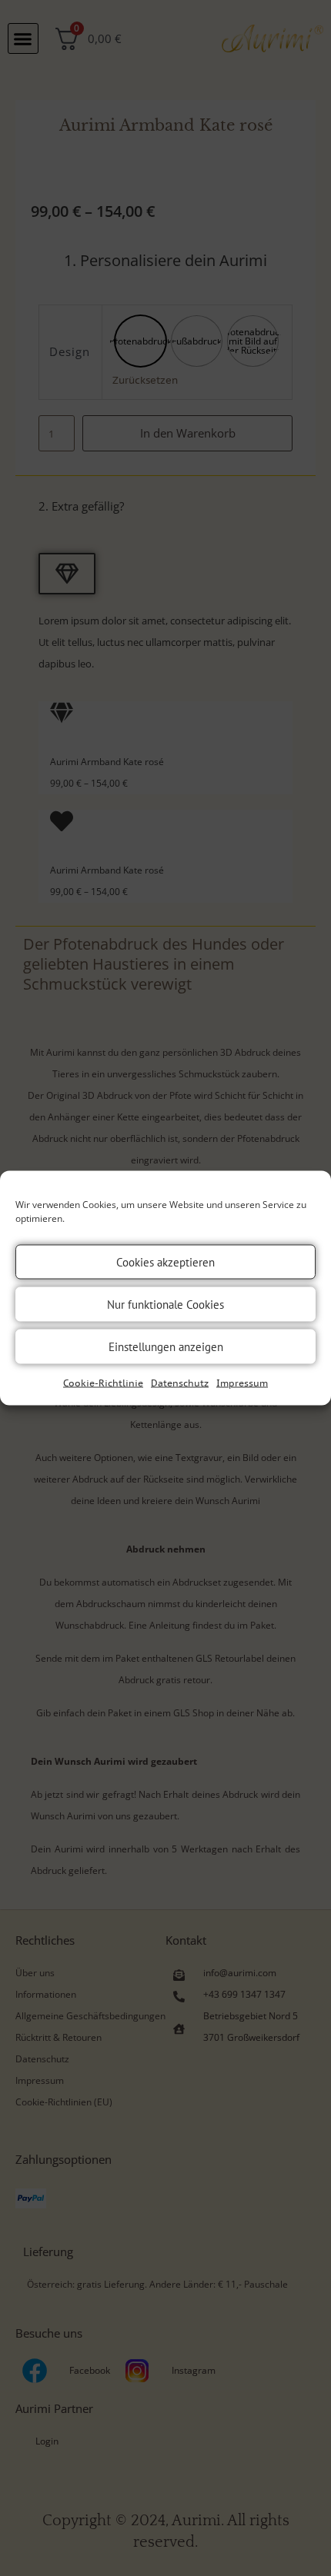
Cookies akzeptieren (165, 1261)
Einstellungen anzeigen (166, 1346)
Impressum (242, 1383)
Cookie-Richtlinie (103, 1383)
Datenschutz (180, 1383)
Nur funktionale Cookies (165, 1304)
